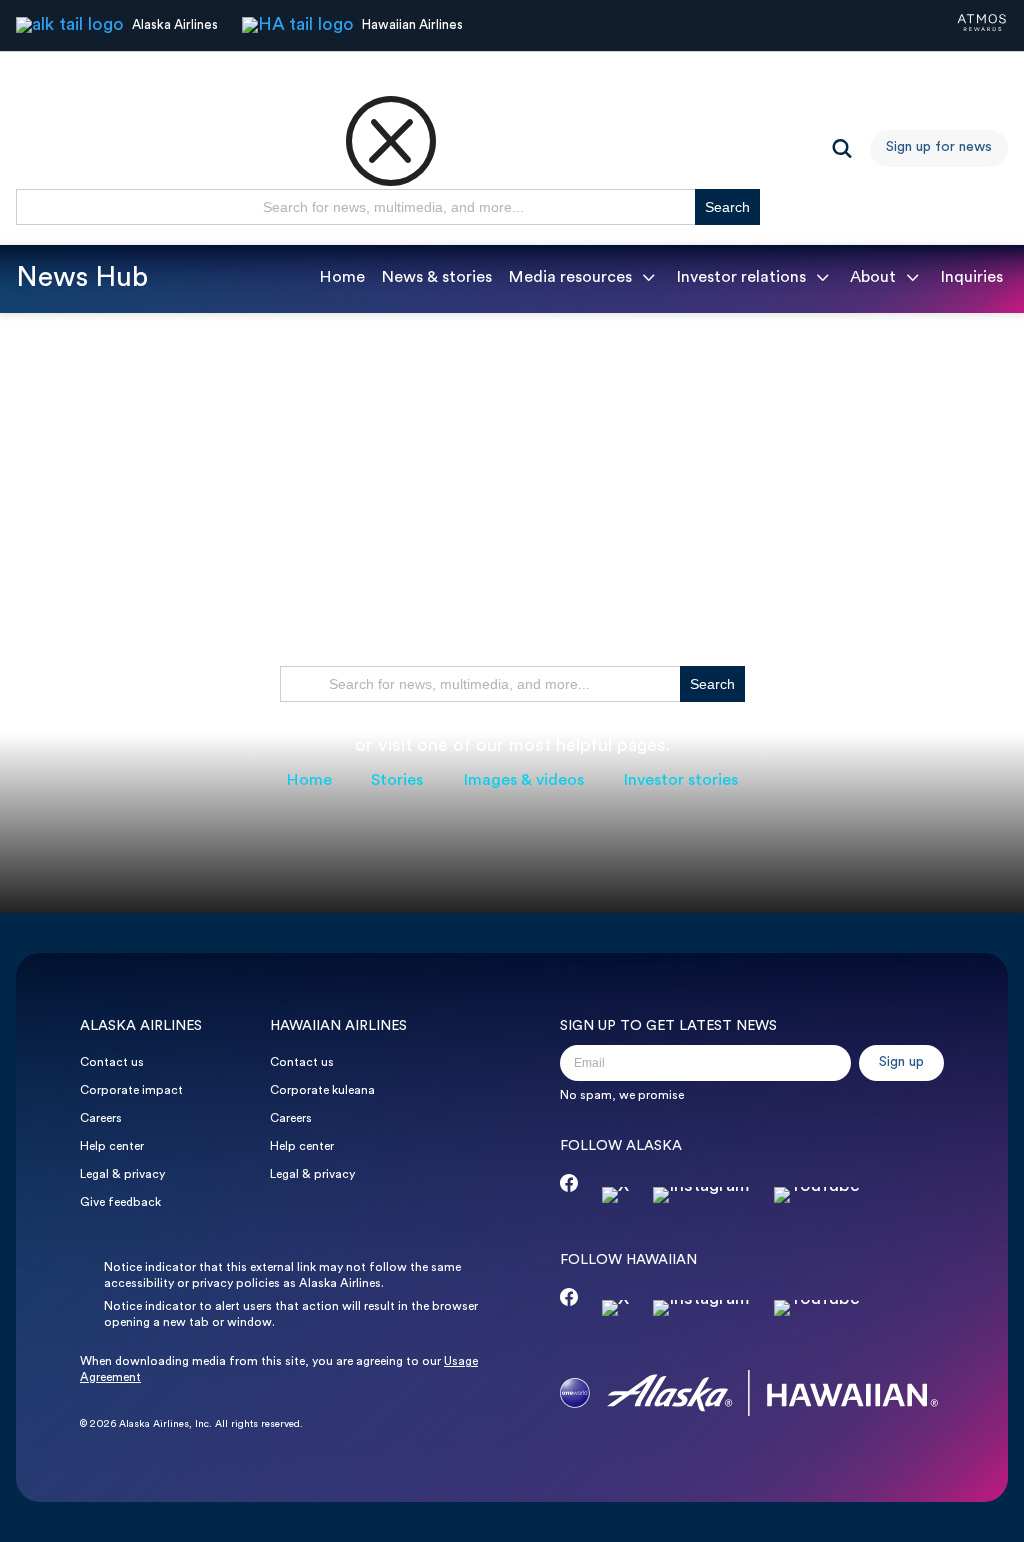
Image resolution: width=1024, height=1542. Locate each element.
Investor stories (680, 781)
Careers (101, 1119)
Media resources (570, 278)
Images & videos (523, 781)
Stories (397, 781)
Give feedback (120, 1203)
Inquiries (971, 278)
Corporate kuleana (322, 1091)
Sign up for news (939, 147)
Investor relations (741, 278)
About (873, 278)
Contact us (112, 1063)
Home (342, 278)
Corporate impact (131, 1091)
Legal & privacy (122, 1175)
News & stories (436, 278)
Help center (112, 1147)
